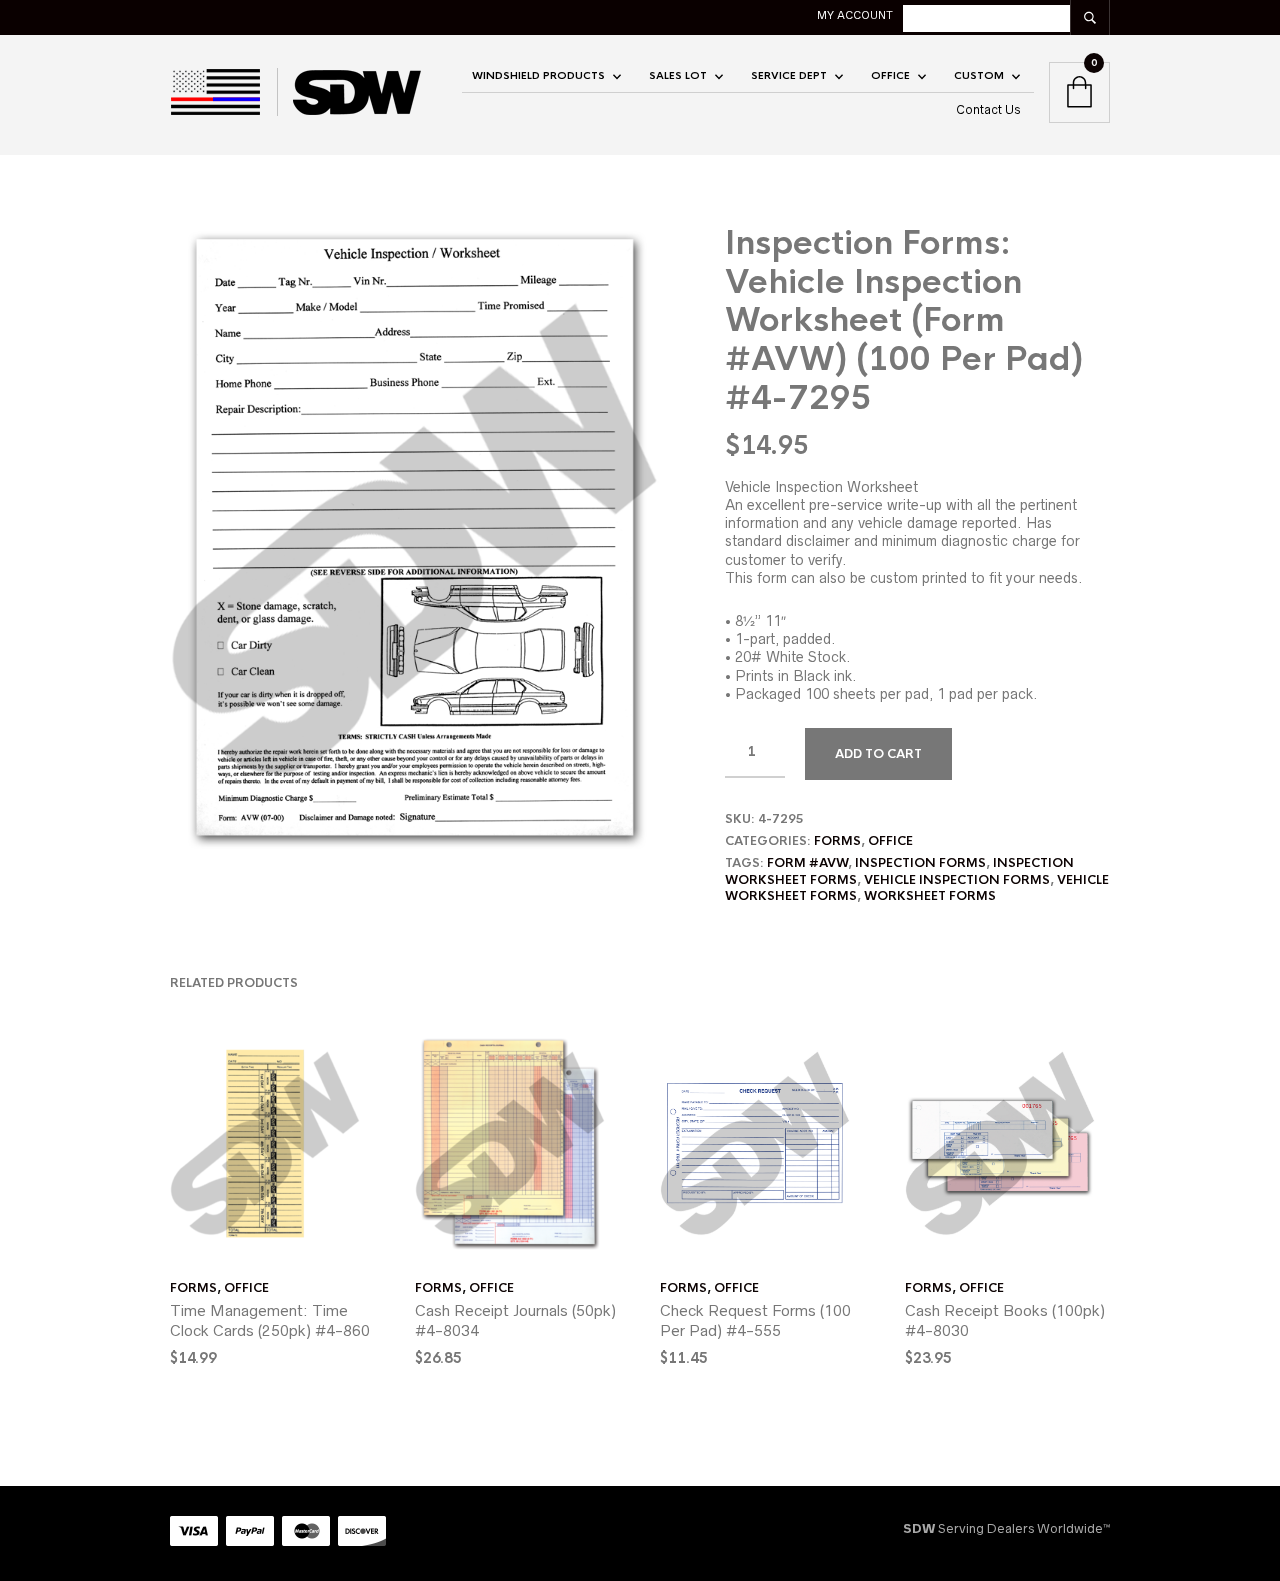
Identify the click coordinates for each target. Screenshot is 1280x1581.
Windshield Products (538, 75)
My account (855, 15)
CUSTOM (979, 75)
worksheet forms (930, 896)
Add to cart (878, 754)
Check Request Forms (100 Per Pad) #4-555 (755, 1320)
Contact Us (988, 109)
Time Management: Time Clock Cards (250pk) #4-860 (270, 1320)
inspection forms (920, 863)
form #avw (807, 863)
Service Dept (789, 75)
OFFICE (890, 75)
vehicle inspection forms (957, 880)
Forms (837, 841)
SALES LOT (678, 75)
